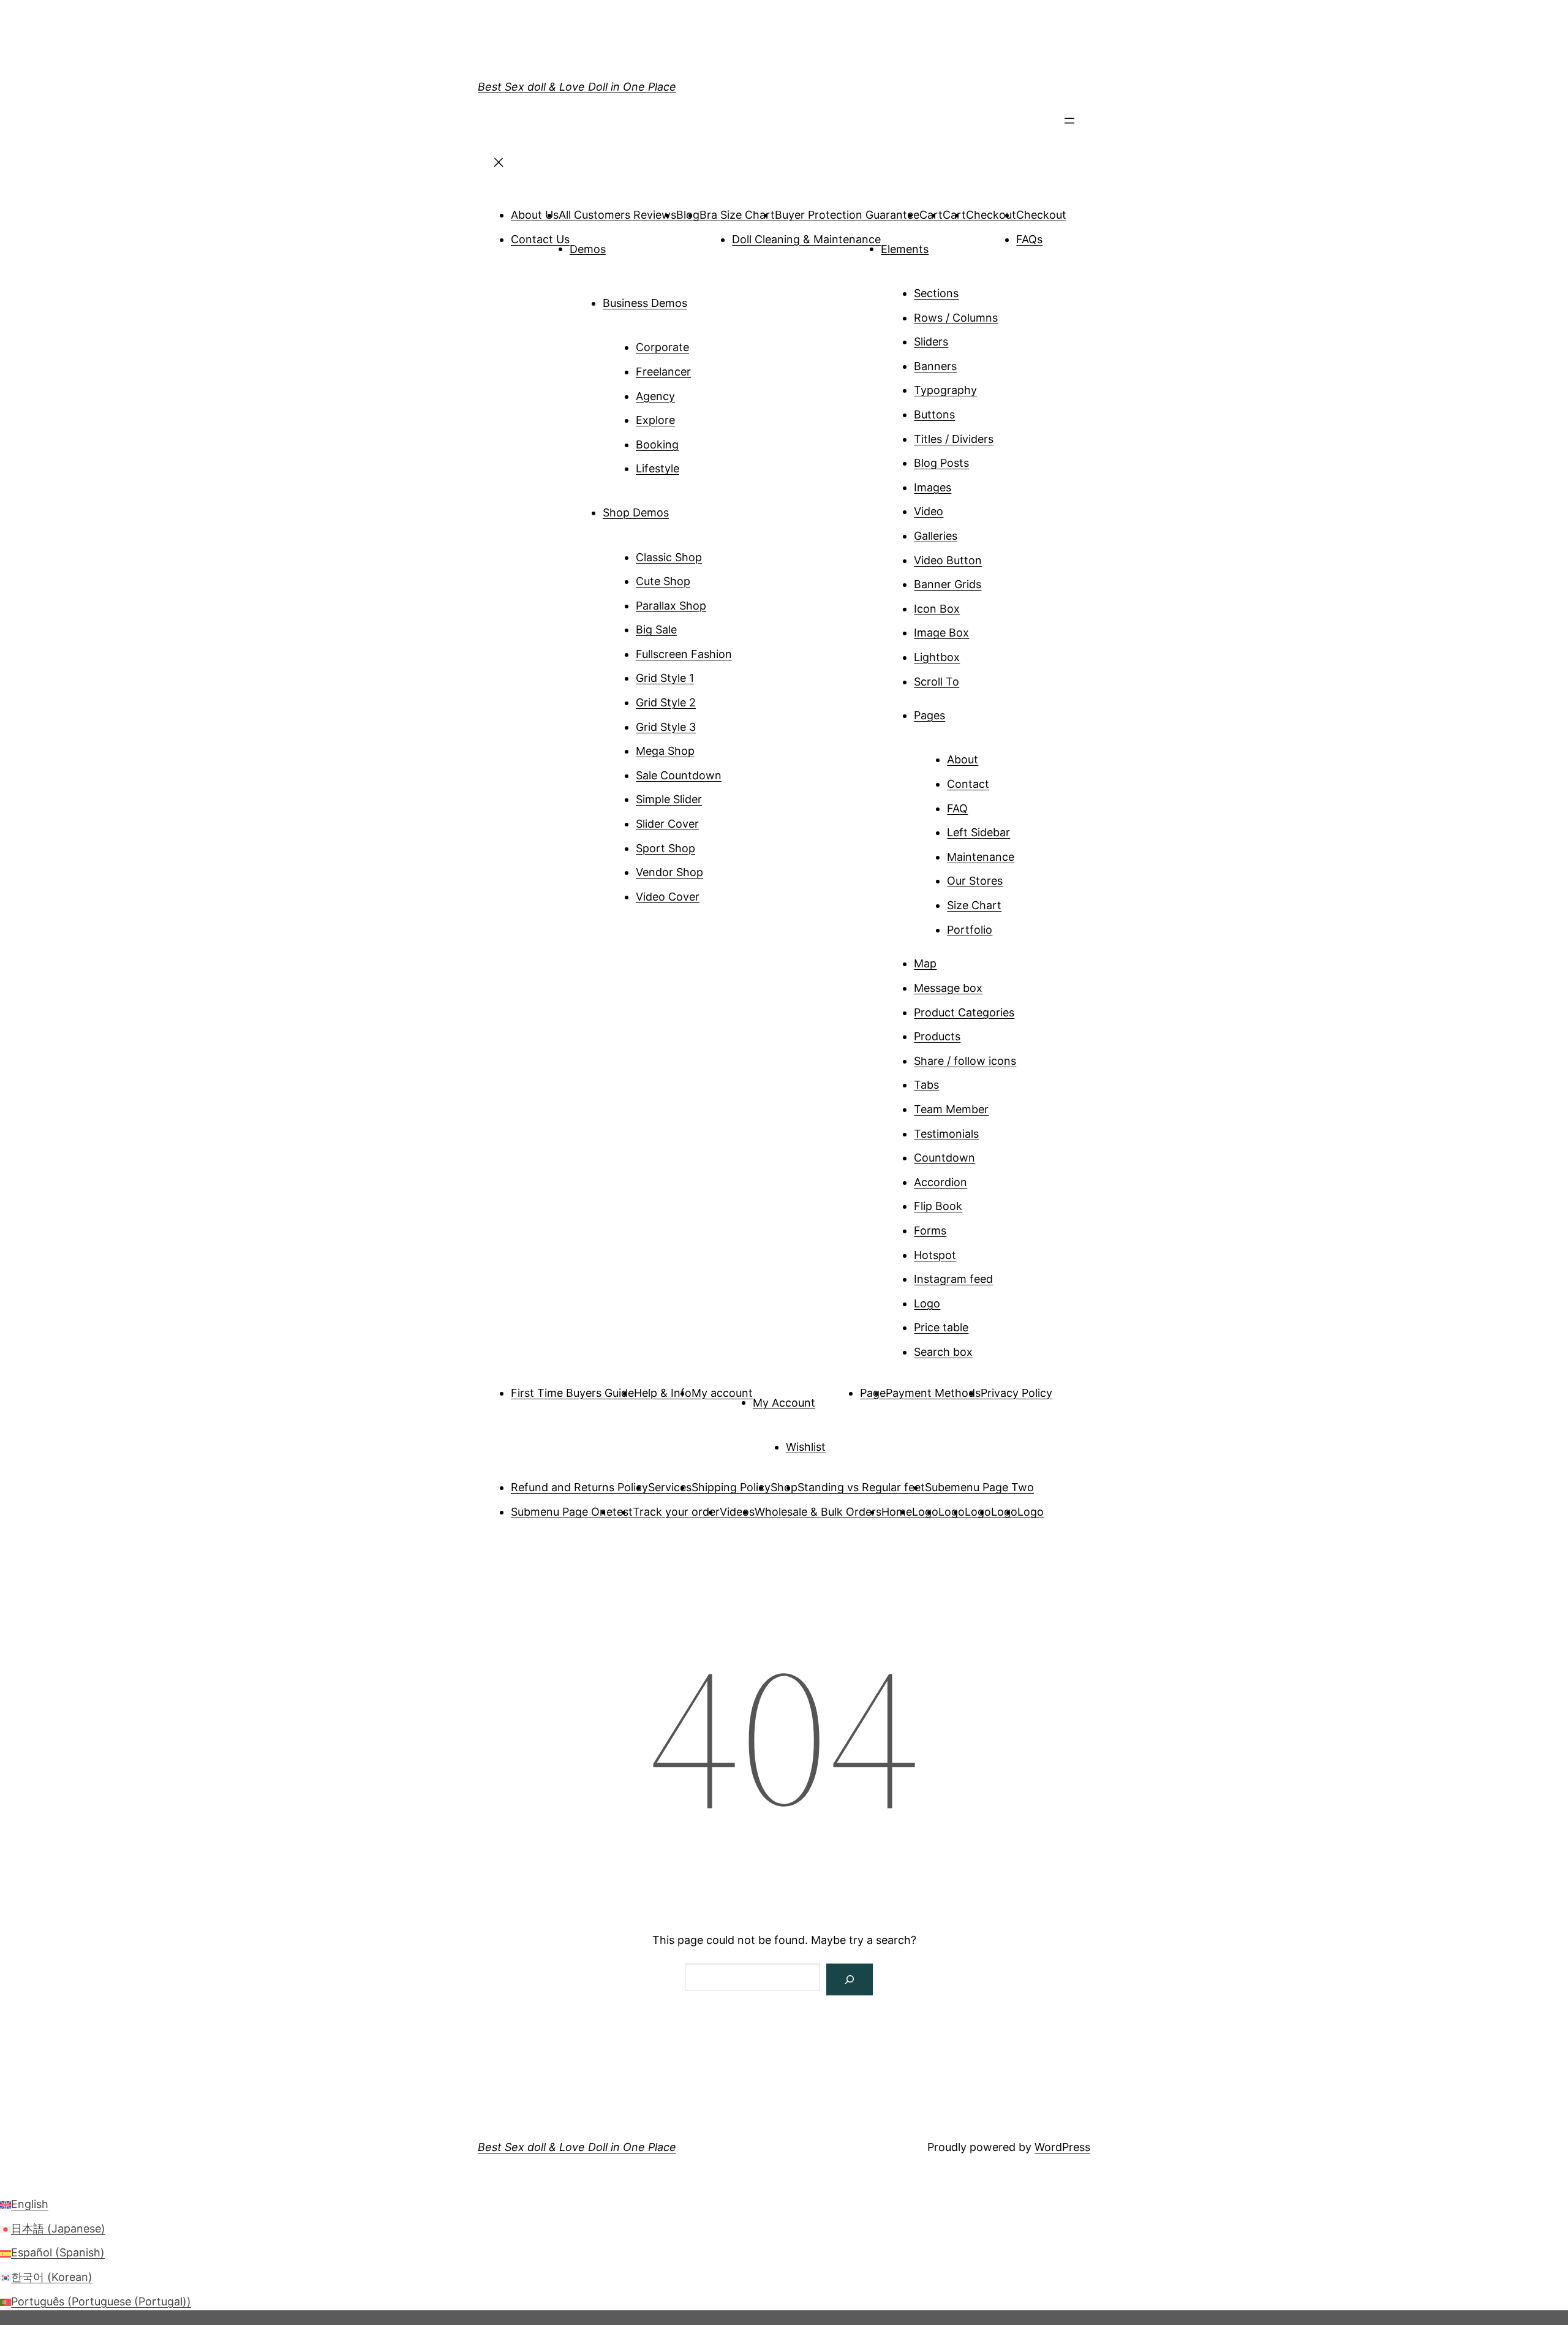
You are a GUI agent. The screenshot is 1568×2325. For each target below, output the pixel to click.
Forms (930, 1231)
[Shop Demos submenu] (686, 508)
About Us (535, 215)
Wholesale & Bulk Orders (818, 1512)
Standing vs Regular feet (861, 1487)
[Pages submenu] (962, 711)
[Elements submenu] (946, 244)
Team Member (951, 1109)
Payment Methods (933, 1393)
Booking (657, 444)
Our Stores (975, 881)
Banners (935, 366)
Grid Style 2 (666, 702)
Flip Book (938, 1206)
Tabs (926, 1085)
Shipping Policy (731, 1487)
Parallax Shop (671, 606)
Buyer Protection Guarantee (847, 215)
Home (897, 1512)
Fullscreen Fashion (684, 654)
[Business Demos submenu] (704, 298)
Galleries (936, 536)
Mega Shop (665, 751)
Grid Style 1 (665, 678)
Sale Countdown (679, 775)
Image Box (941, 633)
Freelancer (663, 372)
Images (933, 487)
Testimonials (946, 1134)
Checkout (991, 215)
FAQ (957, 808)
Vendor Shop (669, 872)
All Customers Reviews (617, 215)
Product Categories (964, 1012)
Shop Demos (636, 512)
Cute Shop (663, 581)
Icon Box (937, 609)
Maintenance (981, 857)
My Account (784, 1402)
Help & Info (663, 1393)
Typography (945, 390)
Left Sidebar (978, 832)
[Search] (850, 1979)
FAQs (1029, 239)
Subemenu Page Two (979, 1487)
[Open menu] (1069, 124)
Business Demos (645, 303)
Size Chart (974, 905)
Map (925, 963)
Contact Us (540, 239)
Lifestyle (658, 468)
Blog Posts (941, 463)
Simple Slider (669, 799)
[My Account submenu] (832, 1398)
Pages (929, 715)
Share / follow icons (965, 1061)
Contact (968, 784)
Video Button (948, 560)
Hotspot (935, 1255)
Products (937, 1036)
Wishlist (806, 1447)
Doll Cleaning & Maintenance (806, 239)
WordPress (1062, 2147)
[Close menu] (499, 166)
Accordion (940, 1182)
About (963, 759)
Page (873, 1393)
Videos (737, 1512)
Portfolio (970, 930)
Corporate (662, 347)
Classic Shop (669, 557)
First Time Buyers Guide (572, 1393)
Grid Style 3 (666, 727)
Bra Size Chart (737, 215)
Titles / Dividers (954, 439)
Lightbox (937, 657)
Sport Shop (665, 848)
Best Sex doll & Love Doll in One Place (577, 87)
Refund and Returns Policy (579, 1487)
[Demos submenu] (623, 244)
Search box (943, 1352)
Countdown (944, 1158)
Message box (948, 988)
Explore (655, 420)
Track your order (676, 1512)
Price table (941, 1327)
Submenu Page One (562, 1512)
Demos (588, 248)
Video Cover (668, 897)
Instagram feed (953, 1279)
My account (722, 1393)
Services (670, 1487)
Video (929, 511)
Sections (936, 293)
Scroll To (937, 682)
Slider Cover (667, 824)
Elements (905, 248)
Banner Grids (948, 584)
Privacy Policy (1016, 1393)
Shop (784, 1487)
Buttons (934, 414)
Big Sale (656, 629)
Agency (655, 396)
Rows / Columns (956, 318)
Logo (927, 1303)
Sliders (931, 342)
